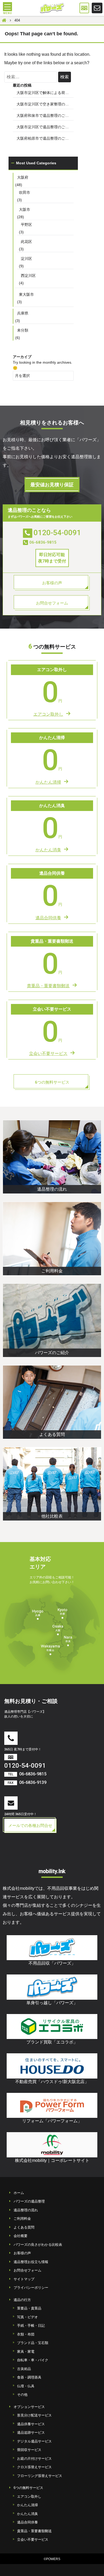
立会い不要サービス (33, 2539)
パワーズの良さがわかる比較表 (38, 2245)
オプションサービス (29, 2407)
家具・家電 (26, 2352)
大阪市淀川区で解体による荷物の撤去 (45, 93)
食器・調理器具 (29, 2377)
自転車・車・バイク (33, 2360)
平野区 (26, 225)
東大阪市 (26, 294)
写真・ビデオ (27, 2317)
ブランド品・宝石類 (33, 2343)
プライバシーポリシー (31, 2288)
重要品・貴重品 (29, 2308)
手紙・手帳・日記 (31, 2326)
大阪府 (23, 177)
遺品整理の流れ (26, 2210)
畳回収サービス (29, 2450)
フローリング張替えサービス (40, 2476)
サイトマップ (24, 2279)
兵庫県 (23, 313)
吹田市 (25, 192)
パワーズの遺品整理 (29, 2201)
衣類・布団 (26, 2334)
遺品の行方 (22, 2300)
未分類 (23, 330)
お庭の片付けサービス (34, 2459)
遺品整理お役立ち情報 (31, 2262)
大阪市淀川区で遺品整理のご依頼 (45, 127)
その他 (22, 2395)
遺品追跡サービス (31, 2433)
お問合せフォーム (27, 2270)
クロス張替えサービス (34, 2467)
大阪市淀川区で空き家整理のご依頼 (45, 104)
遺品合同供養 (27, 2522)
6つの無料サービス (28, 2488)
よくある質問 (24, 2227)
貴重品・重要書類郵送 (34, 2531)
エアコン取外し (29, 2496)
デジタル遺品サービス (34, 2441)
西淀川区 (28, 276)
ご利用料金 (22, 2219)
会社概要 (21, 2236)
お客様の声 (22, 2253)
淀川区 (26, 259)
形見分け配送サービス (34, 2415)
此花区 (26, 242)
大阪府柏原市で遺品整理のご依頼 (45, 138)
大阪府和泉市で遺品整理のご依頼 (45, 115)
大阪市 (25, 209)
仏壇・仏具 (26, 2386)
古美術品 (24, 2369)
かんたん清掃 (27, 2505)
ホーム (19, 2193)
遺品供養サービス (31, 2424)
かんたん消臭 (27, 2514)
